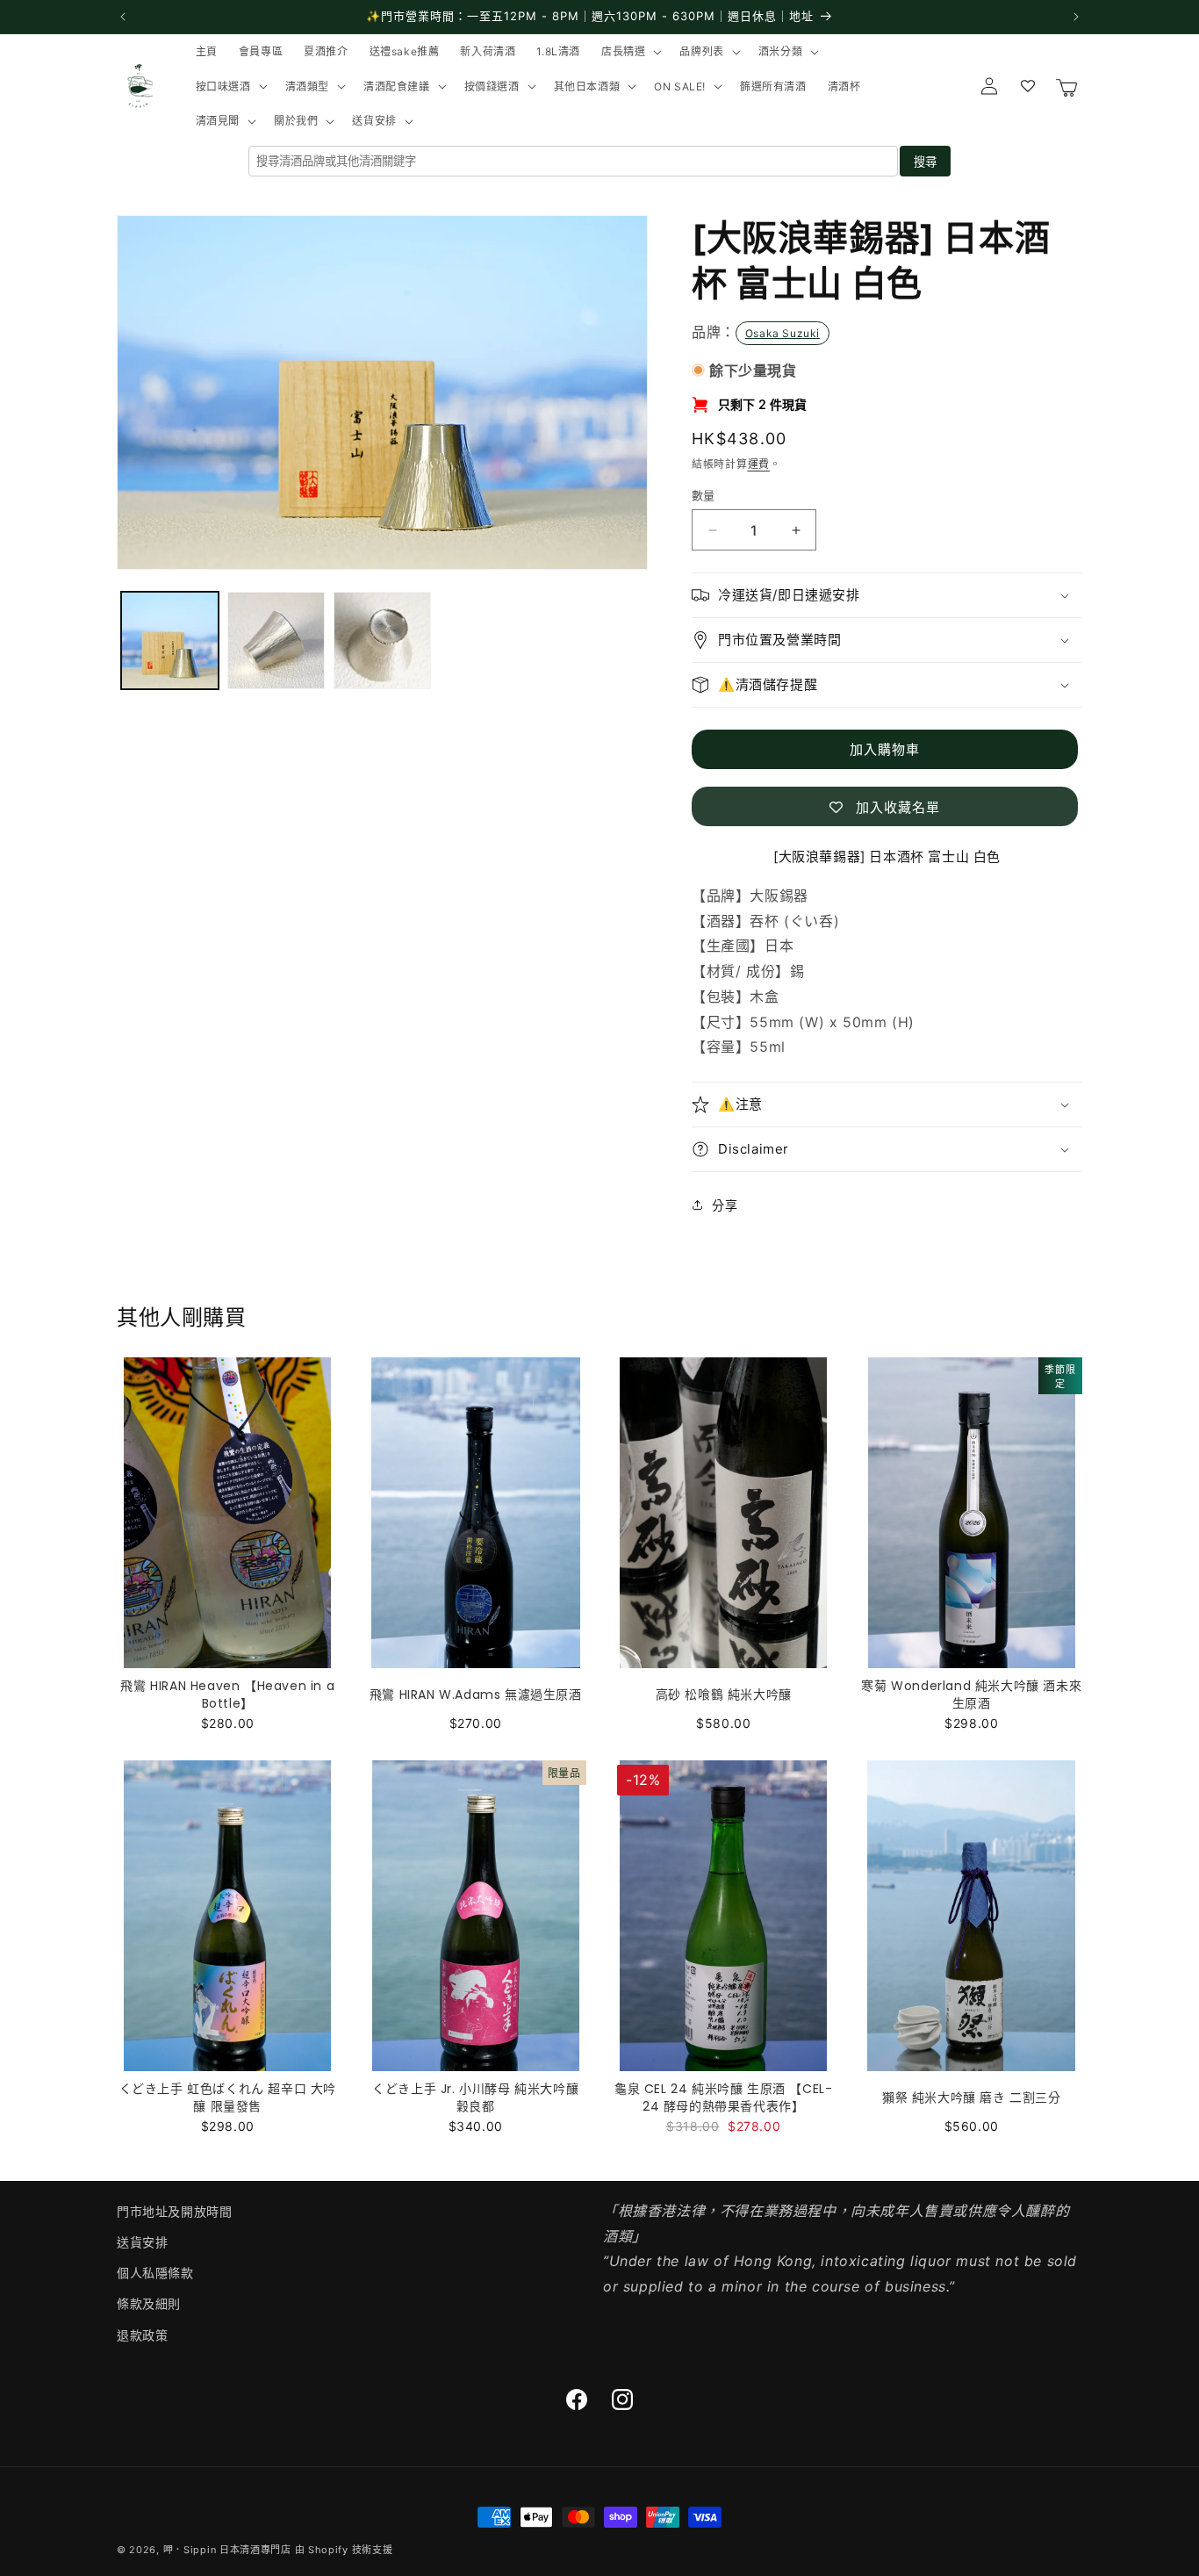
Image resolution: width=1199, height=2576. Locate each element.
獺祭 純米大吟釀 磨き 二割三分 (972, 2097)
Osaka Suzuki (783, 333)
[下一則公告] (1076, 17)
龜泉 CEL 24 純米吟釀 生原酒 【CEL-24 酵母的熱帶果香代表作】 (723, 2097)
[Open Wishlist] (1028, 86)
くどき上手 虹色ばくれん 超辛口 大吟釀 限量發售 (228, 2097)
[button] (630, 52)
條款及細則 (149, 2303)
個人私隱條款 (155, 2273)
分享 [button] (725, 1205)
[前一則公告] (123, 17)
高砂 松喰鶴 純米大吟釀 (724, 1695)
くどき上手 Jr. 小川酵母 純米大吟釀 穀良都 (475, 2097)
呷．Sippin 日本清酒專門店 (227, 2550)
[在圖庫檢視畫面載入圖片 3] (382, 640)
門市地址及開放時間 (174, 2211)
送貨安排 (142, 2242)
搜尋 (925, 162)
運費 (759, 464)
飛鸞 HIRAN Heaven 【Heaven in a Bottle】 (227, 1695)
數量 (704, 495)
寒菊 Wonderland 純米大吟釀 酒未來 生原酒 (971, 1695)
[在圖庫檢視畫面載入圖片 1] (170, 640)
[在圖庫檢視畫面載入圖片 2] (276, 640)
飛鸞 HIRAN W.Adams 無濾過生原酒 (476, 1695)
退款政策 (142, 2335)
